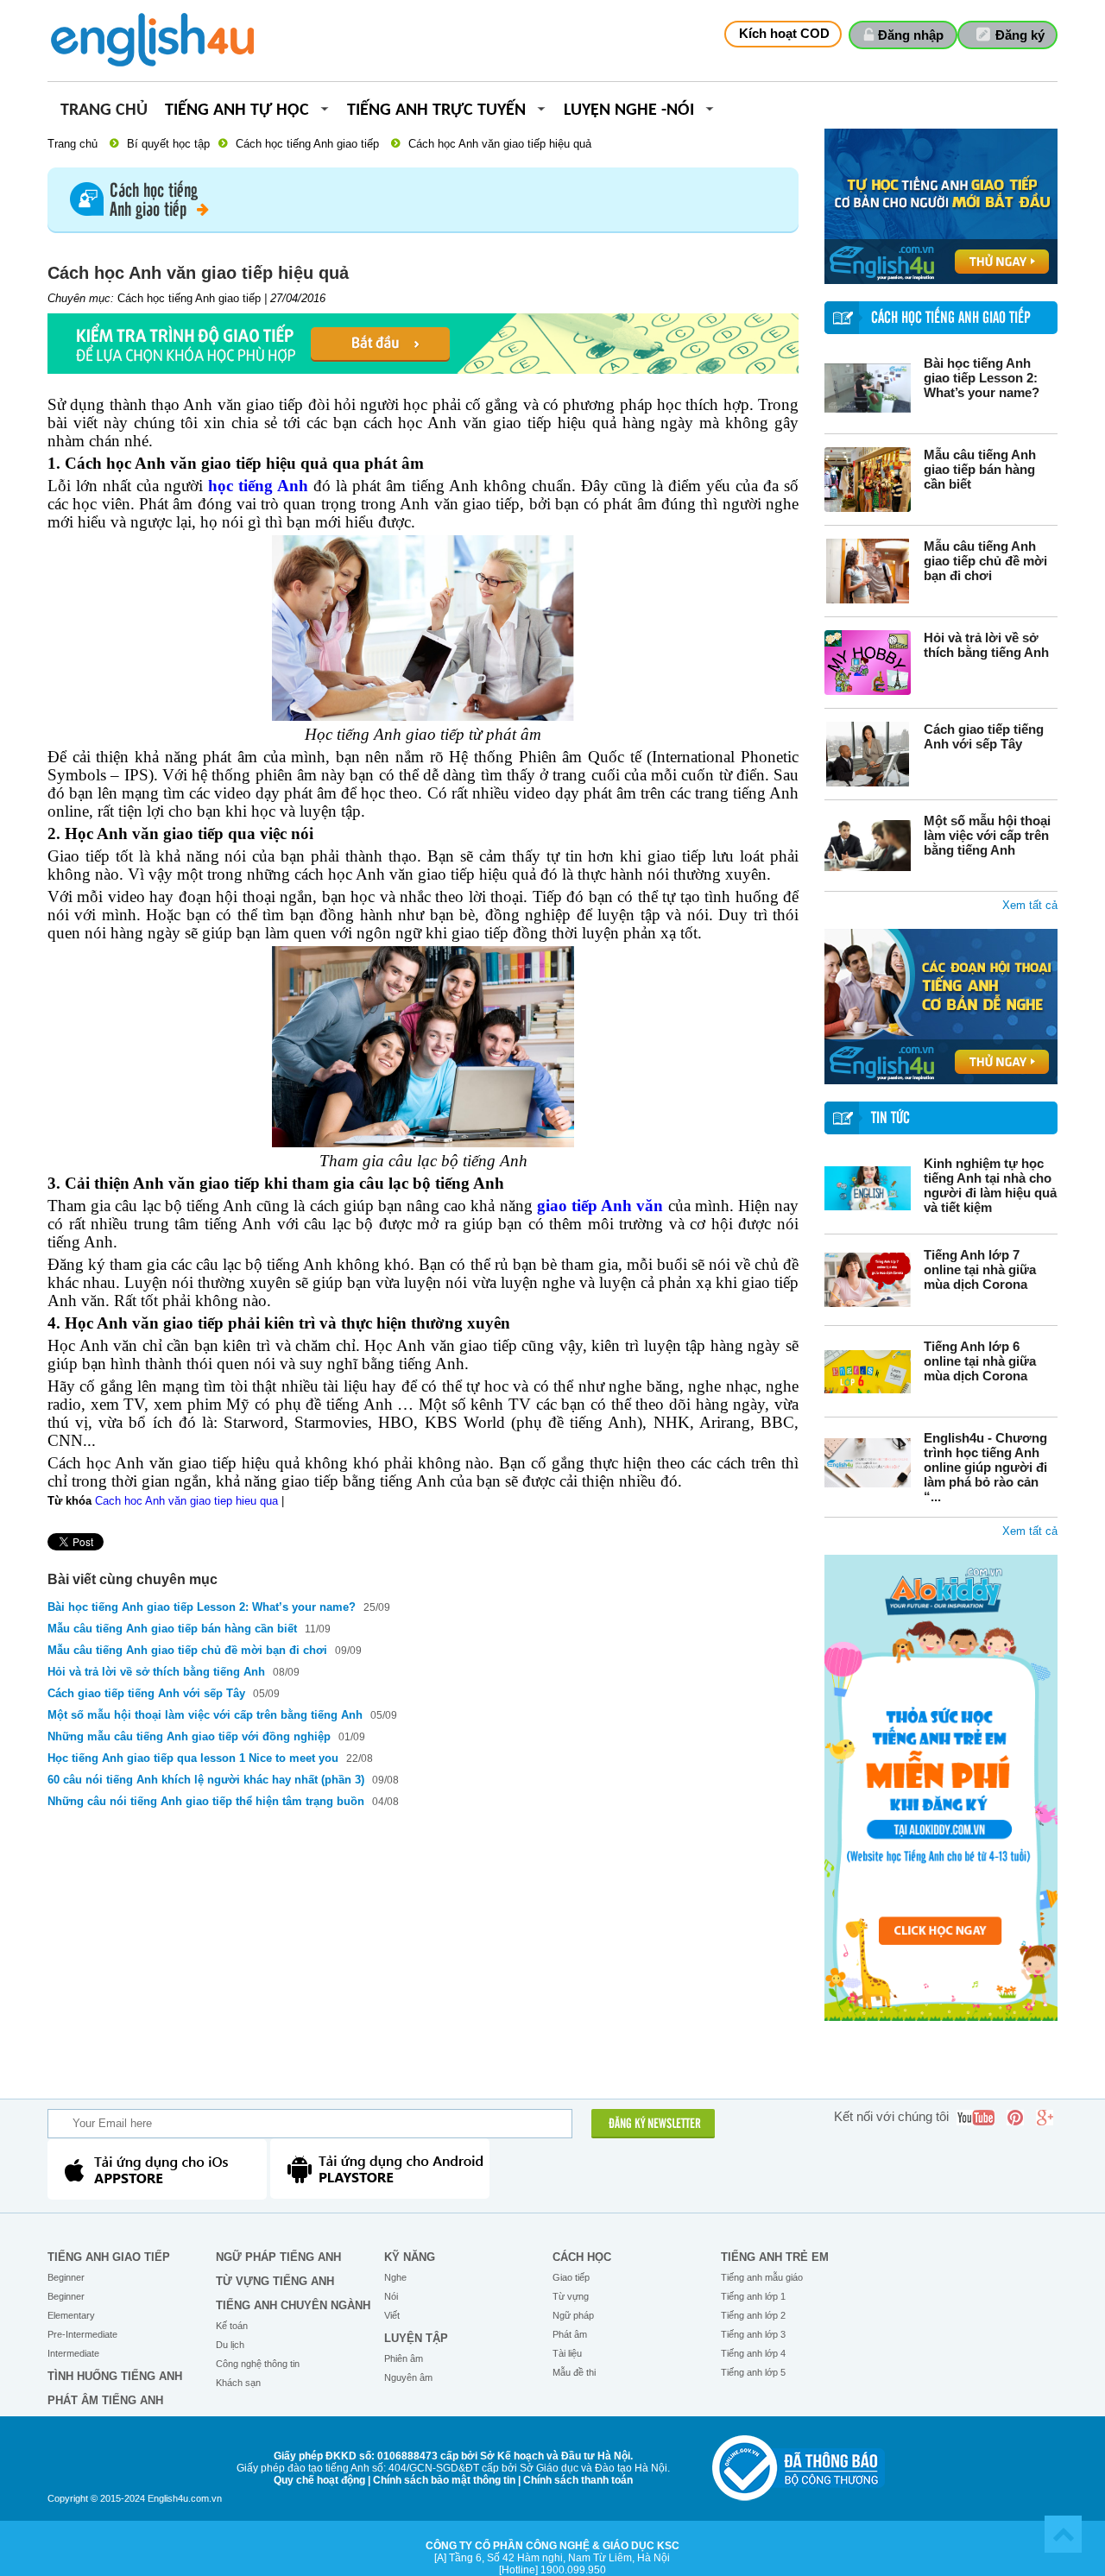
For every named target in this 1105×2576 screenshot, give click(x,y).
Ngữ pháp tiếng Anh (278, 2257)
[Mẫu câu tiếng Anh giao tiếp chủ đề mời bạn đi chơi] (868, 571)
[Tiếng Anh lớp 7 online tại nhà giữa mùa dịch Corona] (868, 1280)
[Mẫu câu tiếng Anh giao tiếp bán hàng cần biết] (868, 480)
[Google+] (1045, 2118)
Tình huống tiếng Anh (115, 2376)
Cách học (582, 2257)
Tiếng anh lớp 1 (753, 2296)
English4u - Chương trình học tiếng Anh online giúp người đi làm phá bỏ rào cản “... (985, 1467)
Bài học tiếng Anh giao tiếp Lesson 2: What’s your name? (982, 378)
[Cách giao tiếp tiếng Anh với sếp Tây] (868, 754)
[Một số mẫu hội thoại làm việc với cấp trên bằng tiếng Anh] (868, 846)
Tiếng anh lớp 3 (753, 2334)
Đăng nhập (911, 35)
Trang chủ (104, 111)
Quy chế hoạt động (319, 2480)
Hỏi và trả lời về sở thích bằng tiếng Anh (986, 645)
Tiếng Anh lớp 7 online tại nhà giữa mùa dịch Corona (980, 1269)
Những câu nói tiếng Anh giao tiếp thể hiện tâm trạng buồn (208, 1801)
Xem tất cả (1030, 905)
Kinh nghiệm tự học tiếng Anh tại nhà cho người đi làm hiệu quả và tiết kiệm (990, 1185)
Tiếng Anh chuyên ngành (293, 2305)
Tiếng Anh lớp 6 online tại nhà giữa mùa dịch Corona (980, 1361)
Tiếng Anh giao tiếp (109, 2257)
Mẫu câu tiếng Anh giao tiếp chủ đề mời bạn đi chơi (985, 561)
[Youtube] (976, 2118)
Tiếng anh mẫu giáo (762, 2277)
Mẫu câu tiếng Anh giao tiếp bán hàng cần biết (980, 469)
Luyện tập (416, 2338)
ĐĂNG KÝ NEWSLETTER (655, 2125)
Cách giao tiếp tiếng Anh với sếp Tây (984, 736)
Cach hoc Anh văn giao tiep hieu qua (186, 1501)
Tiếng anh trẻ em (775, 2257)
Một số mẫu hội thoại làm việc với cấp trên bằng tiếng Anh (987, 835)
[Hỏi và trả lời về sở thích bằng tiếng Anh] (868, 663)
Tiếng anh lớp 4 (753, 2353)
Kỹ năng (410, 2257)
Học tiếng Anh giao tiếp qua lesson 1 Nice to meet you (195, 1758)
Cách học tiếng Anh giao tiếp (307, 144)
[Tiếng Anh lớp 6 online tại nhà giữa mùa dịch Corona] (868, 1371)
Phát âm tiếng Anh (105, 2400)
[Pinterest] (1015, 2118)
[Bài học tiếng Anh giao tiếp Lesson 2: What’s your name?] (868, 388)
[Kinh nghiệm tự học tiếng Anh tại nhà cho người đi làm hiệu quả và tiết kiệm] (868, 1188)
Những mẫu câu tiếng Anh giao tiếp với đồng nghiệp (189, 1736)
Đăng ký (1020, 35)
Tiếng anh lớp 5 (753, 2372)
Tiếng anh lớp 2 (753, 2315)
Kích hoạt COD (784, 33)
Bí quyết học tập (168, 144)
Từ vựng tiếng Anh (275, 2281)
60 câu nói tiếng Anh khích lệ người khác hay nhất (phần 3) (206, 1780)
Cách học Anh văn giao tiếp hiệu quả (500, 144)
